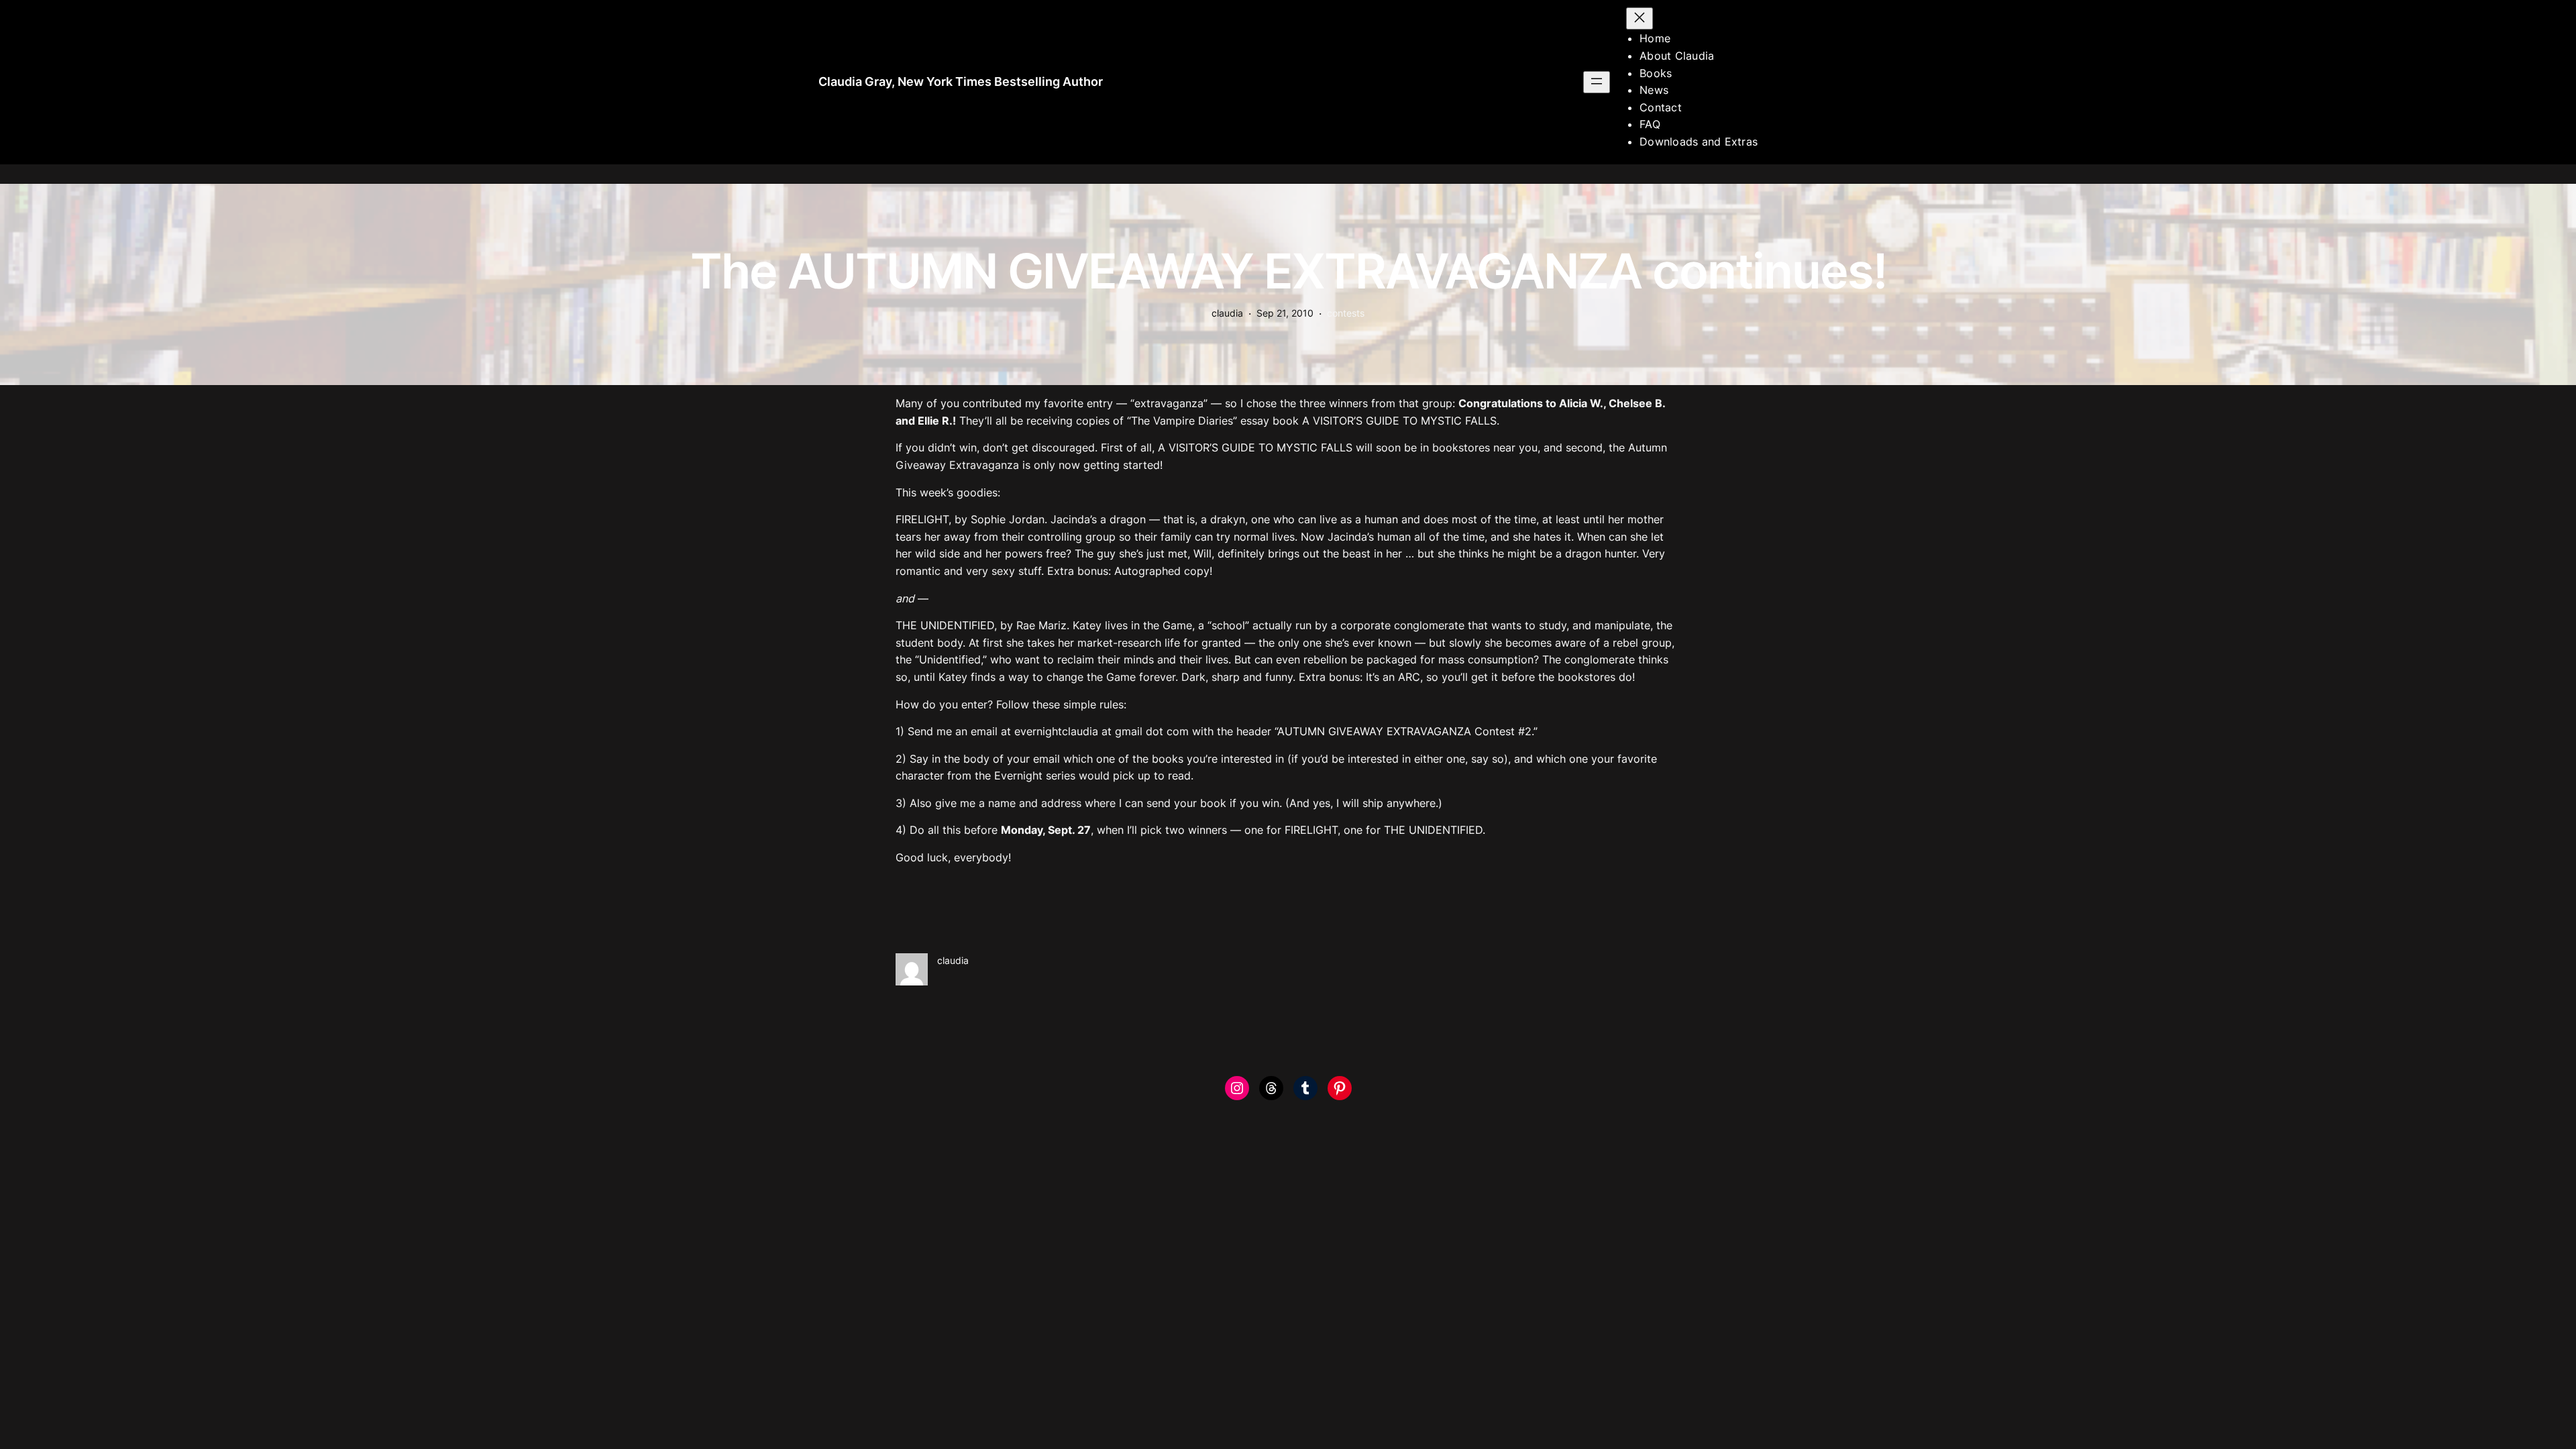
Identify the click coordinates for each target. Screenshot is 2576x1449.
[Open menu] (1597, 82)
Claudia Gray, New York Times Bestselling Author (961, 82)
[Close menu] (1640, 18)
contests (1346, 313)
